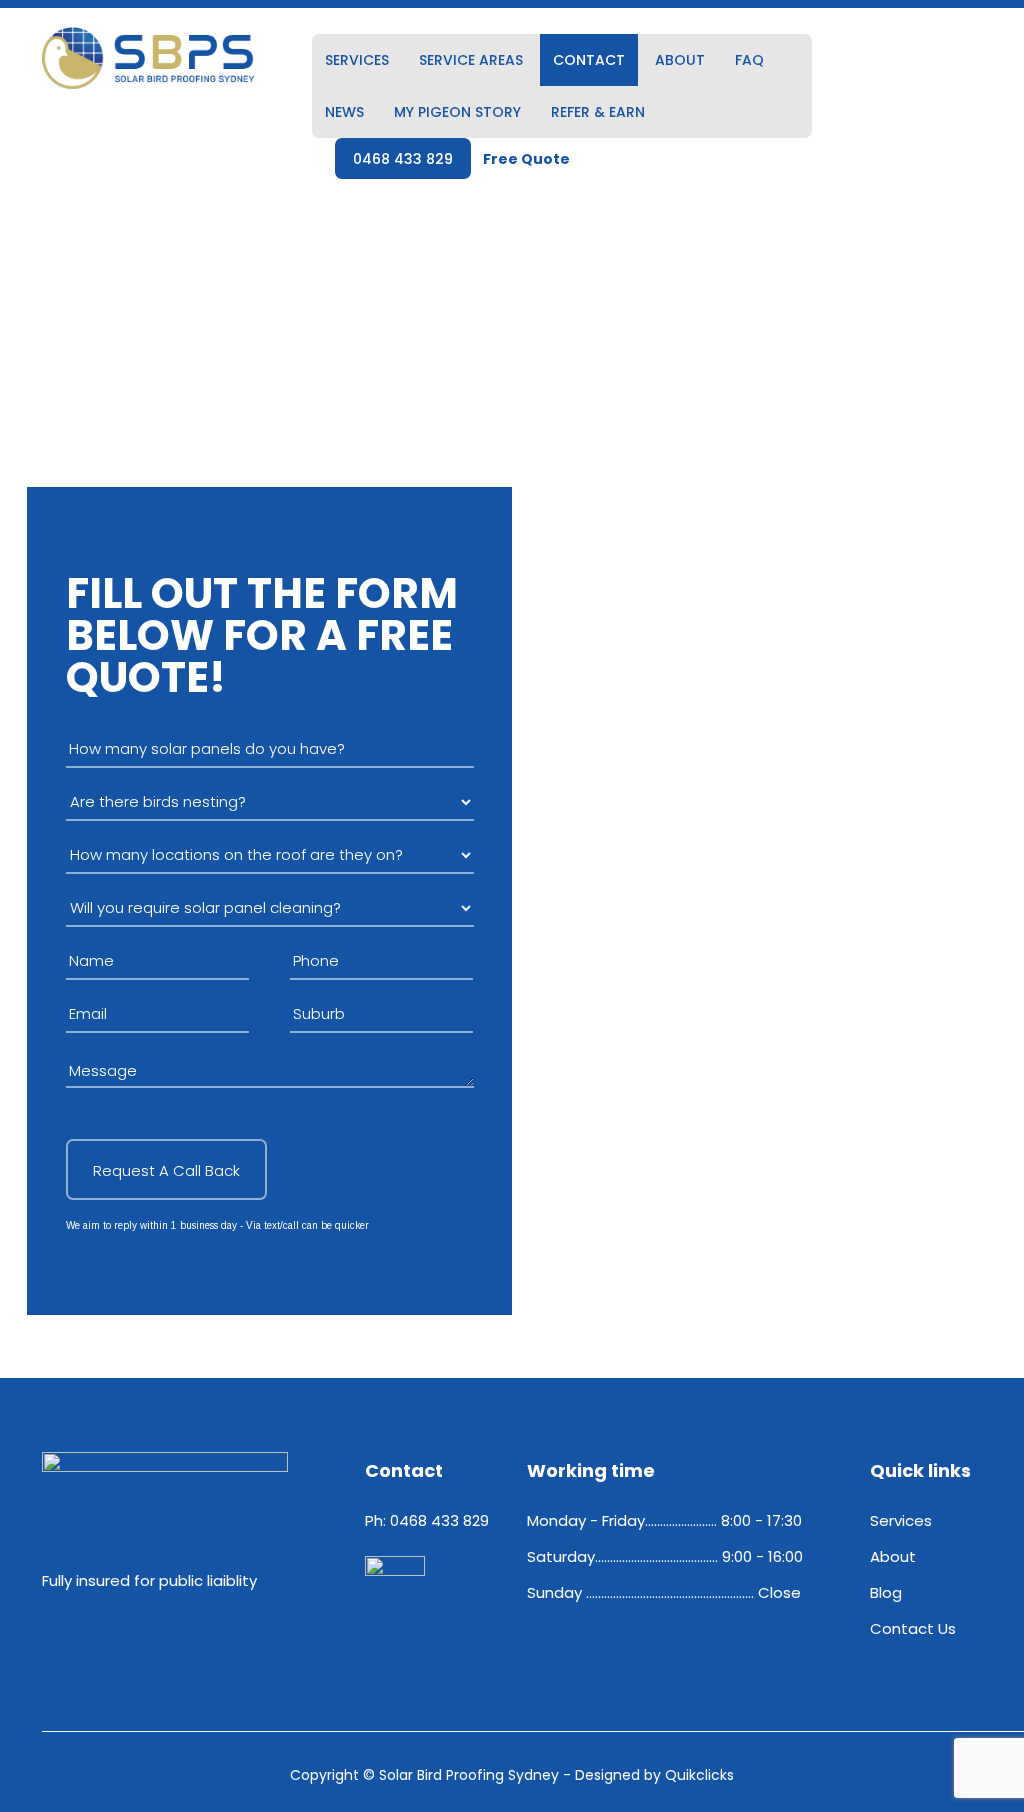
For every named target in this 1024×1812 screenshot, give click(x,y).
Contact (589, 60)
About (680, 60)
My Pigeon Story (457, 112)
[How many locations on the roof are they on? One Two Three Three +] (270, 855)
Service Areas (471, 60)
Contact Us (913, 1628)
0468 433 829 (403, 159)
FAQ (749, 60)
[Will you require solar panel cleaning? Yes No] (270, 908)
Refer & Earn (598, 112)
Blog (886, 1592)
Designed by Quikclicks (654, 1775)
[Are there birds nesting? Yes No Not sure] (270, 802)
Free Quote (526, 159)
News (344, 112)
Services (357, 60)
